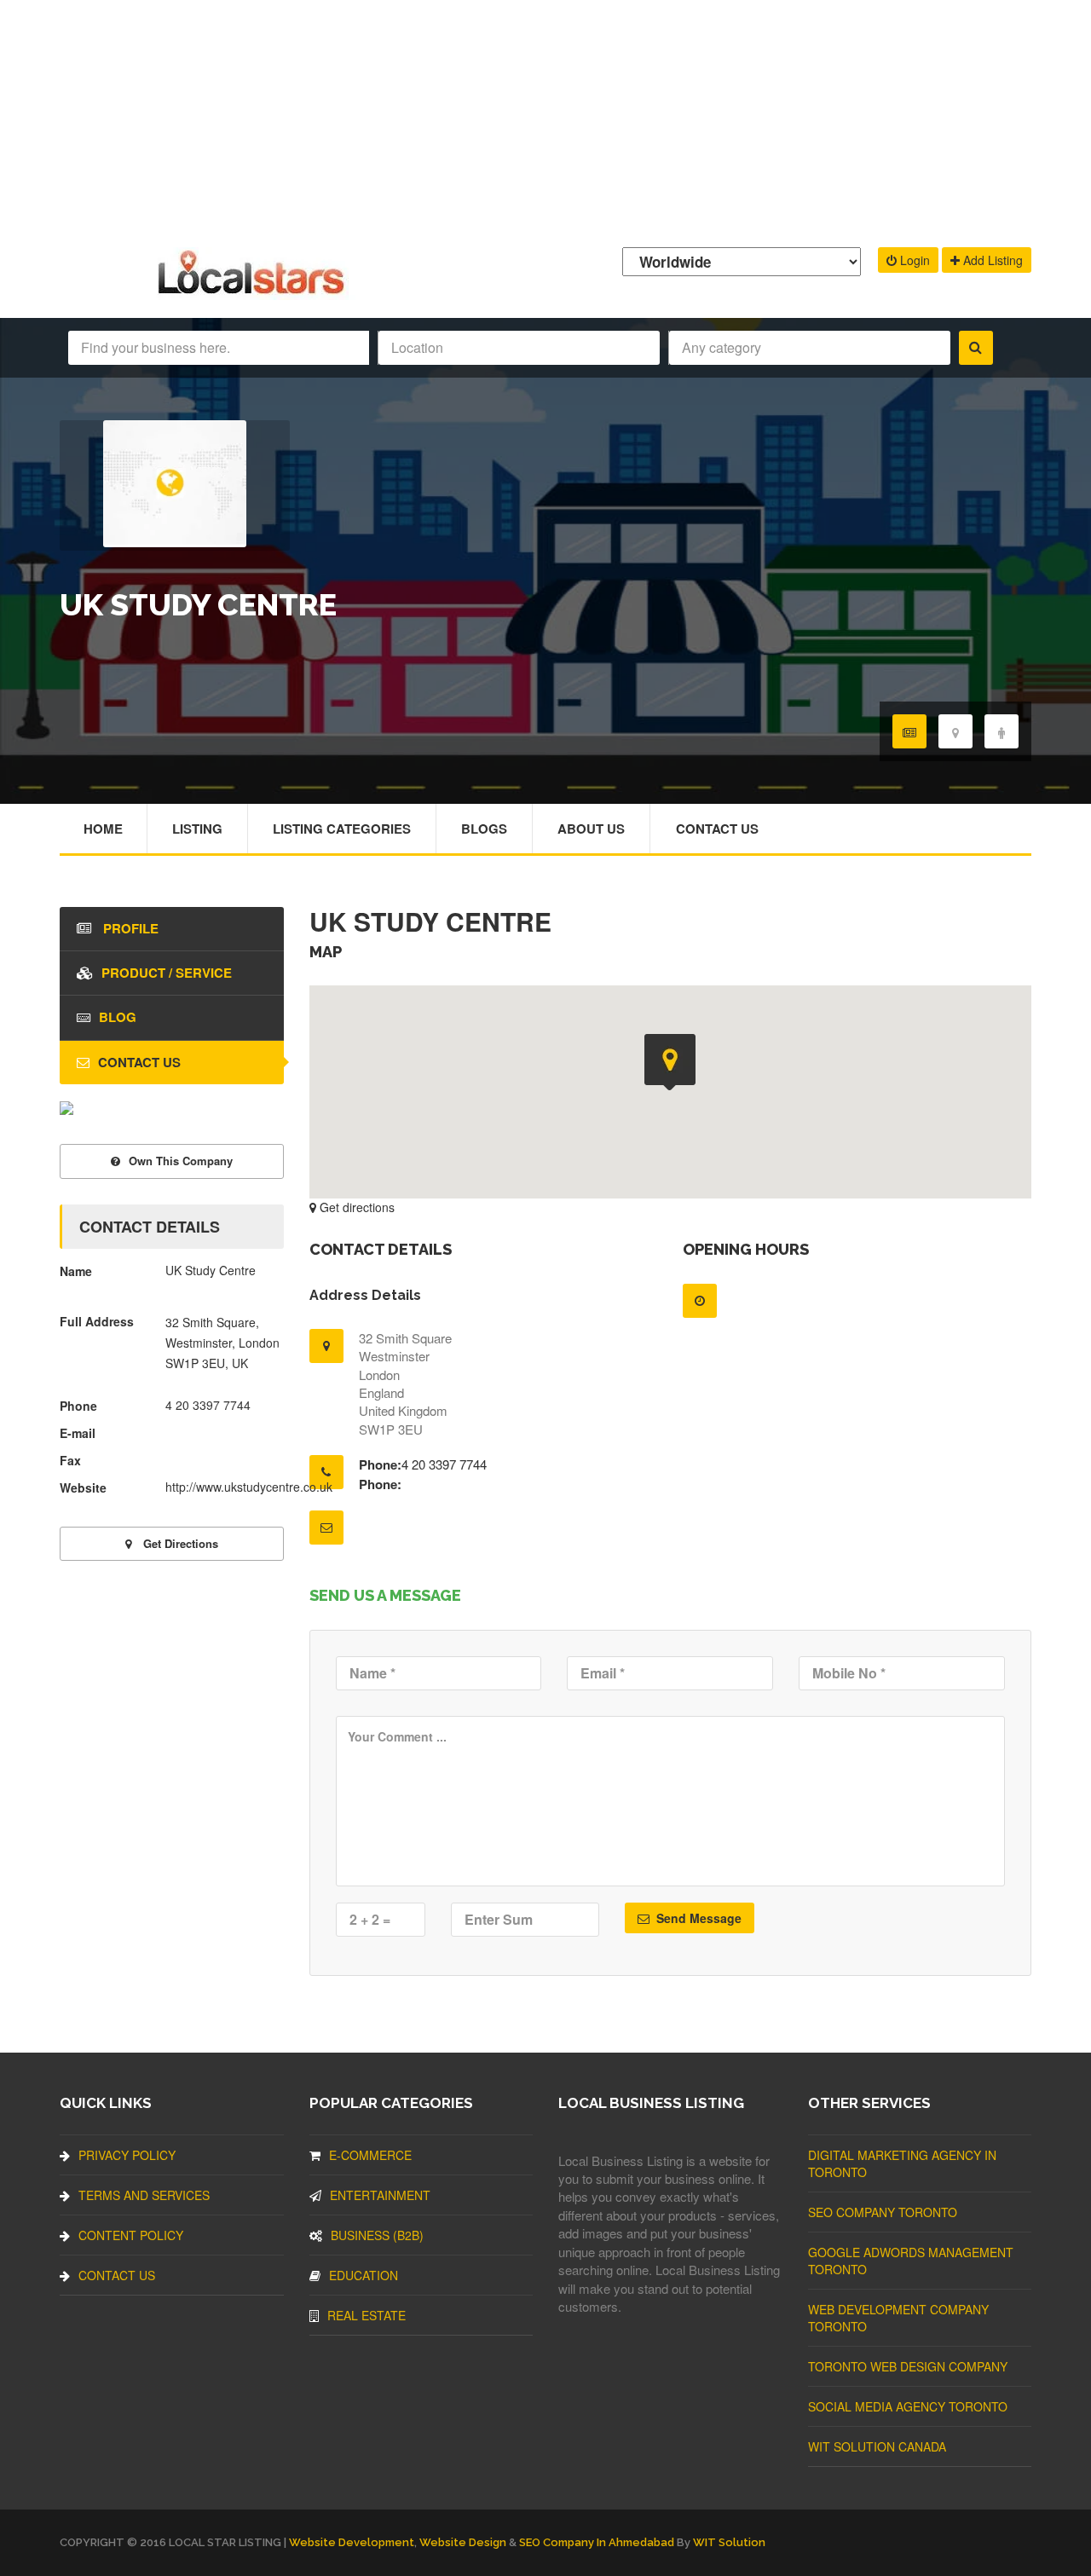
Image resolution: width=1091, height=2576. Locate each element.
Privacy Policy (127, 2155)
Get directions (355, 1207)
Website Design (463, 2542)
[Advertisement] (545, 119)
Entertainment (380, 2195)
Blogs (484, 829)
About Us (591, 829)
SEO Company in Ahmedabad (597, 2542)
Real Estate (367, 2315)
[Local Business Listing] (254, 292)
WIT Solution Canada (877, 2446)
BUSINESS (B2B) (377, 2235)
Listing (197, 829)
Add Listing (991, 260)
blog (118, 1017)
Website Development (352, 2542)
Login (913, 260)
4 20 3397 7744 (444, 1464)
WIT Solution (729, 2542)
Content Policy (131, 2235)
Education (364, 2275)
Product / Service (167, 973)
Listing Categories (342, 829)
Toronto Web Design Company (908, 2366)
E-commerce (370, 2155)
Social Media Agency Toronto (908, 2406)
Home (103, 829)
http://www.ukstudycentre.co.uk (249, 1487)
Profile (129, 928)
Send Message (697, 1918)
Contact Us (717, 829)
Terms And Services (144, 2195)
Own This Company (181, 1161)
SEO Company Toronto (883, 2212)
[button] (670, 1062)
